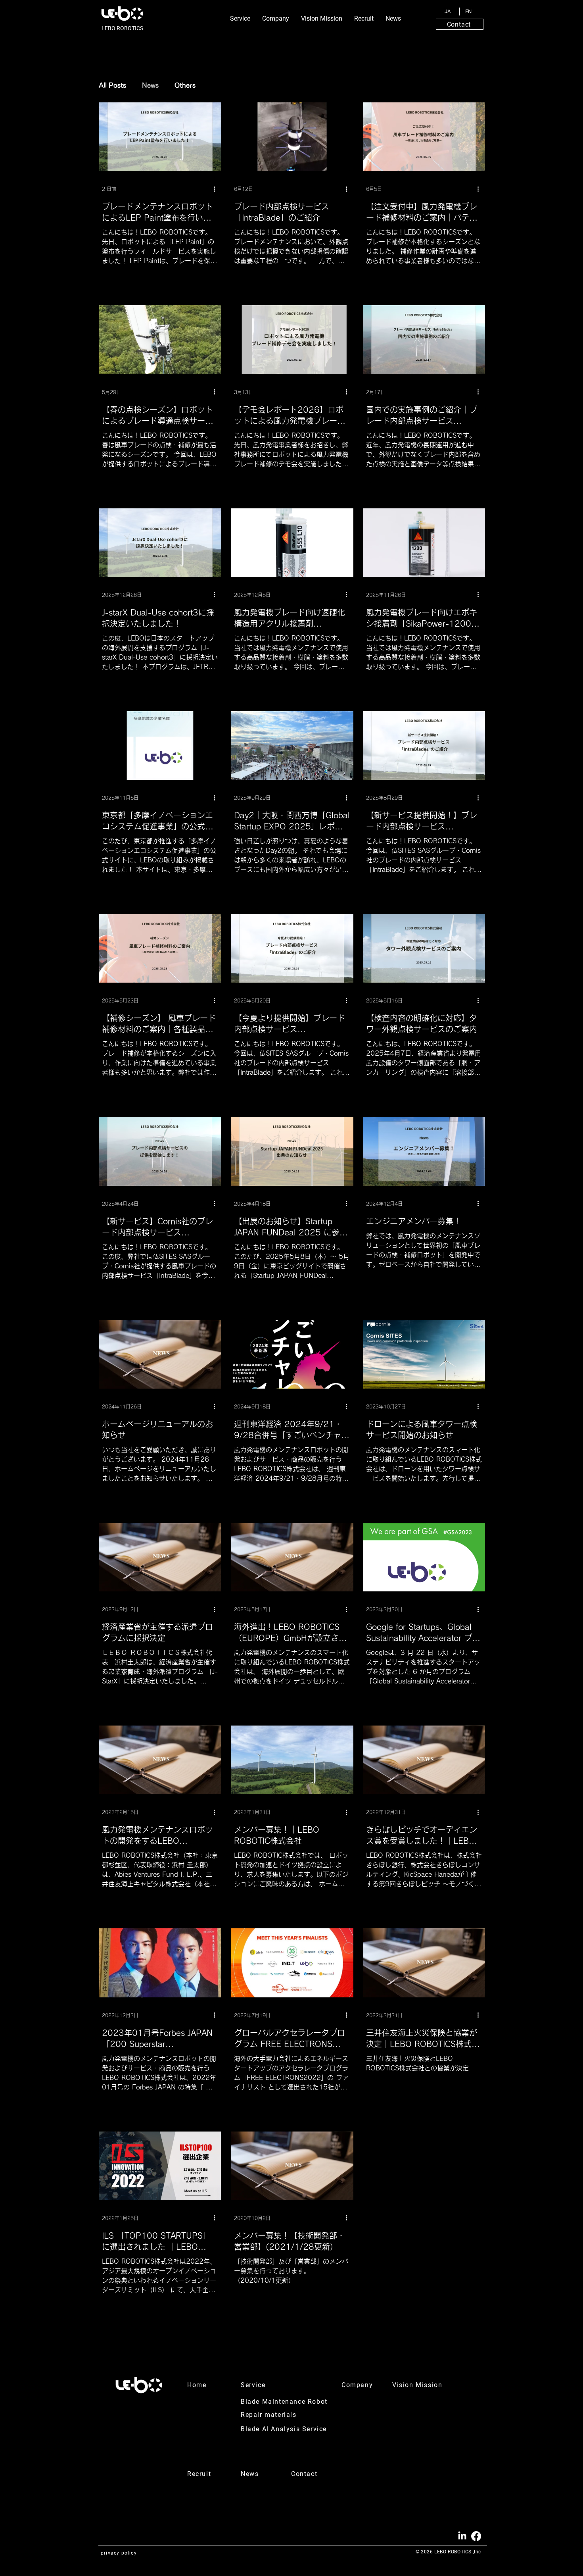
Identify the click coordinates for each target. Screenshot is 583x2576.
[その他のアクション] (217, 189)
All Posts (112, 85)
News (150, 85)
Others (185, 85)
